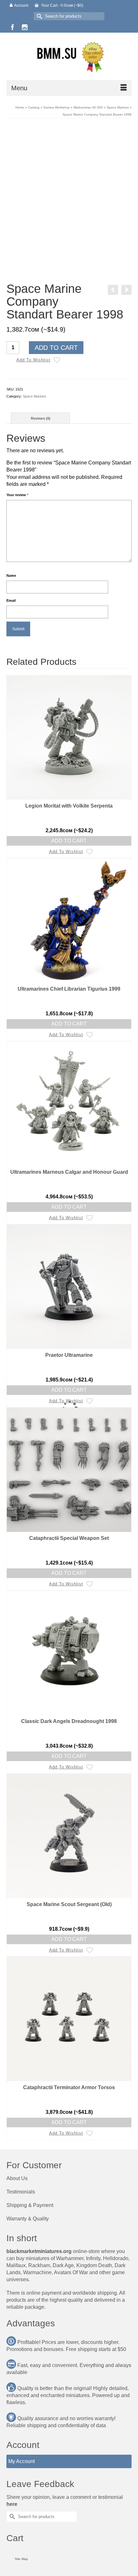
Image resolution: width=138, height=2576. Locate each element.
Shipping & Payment (30, 2205)
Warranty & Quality (28, 2219)
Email (11, 600)
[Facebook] (13, 27)
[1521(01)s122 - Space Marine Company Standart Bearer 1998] (69, 187)
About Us (17, 2178)
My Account (22, 2461)
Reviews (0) (41, 418)
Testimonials (21, 2192)
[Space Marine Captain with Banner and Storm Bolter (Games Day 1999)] (113, 290)
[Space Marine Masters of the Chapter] (126, 290)
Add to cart (56, 348)
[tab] (40, 418)
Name (11, 576)
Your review (17, 495)
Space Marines (34, 396)
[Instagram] (25, 27)
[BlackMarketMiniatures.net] (69, 56)
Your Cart (62, 5)
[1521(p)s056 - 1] (84, 267)
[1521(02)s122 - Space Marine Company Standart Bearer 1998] (54, 267)
